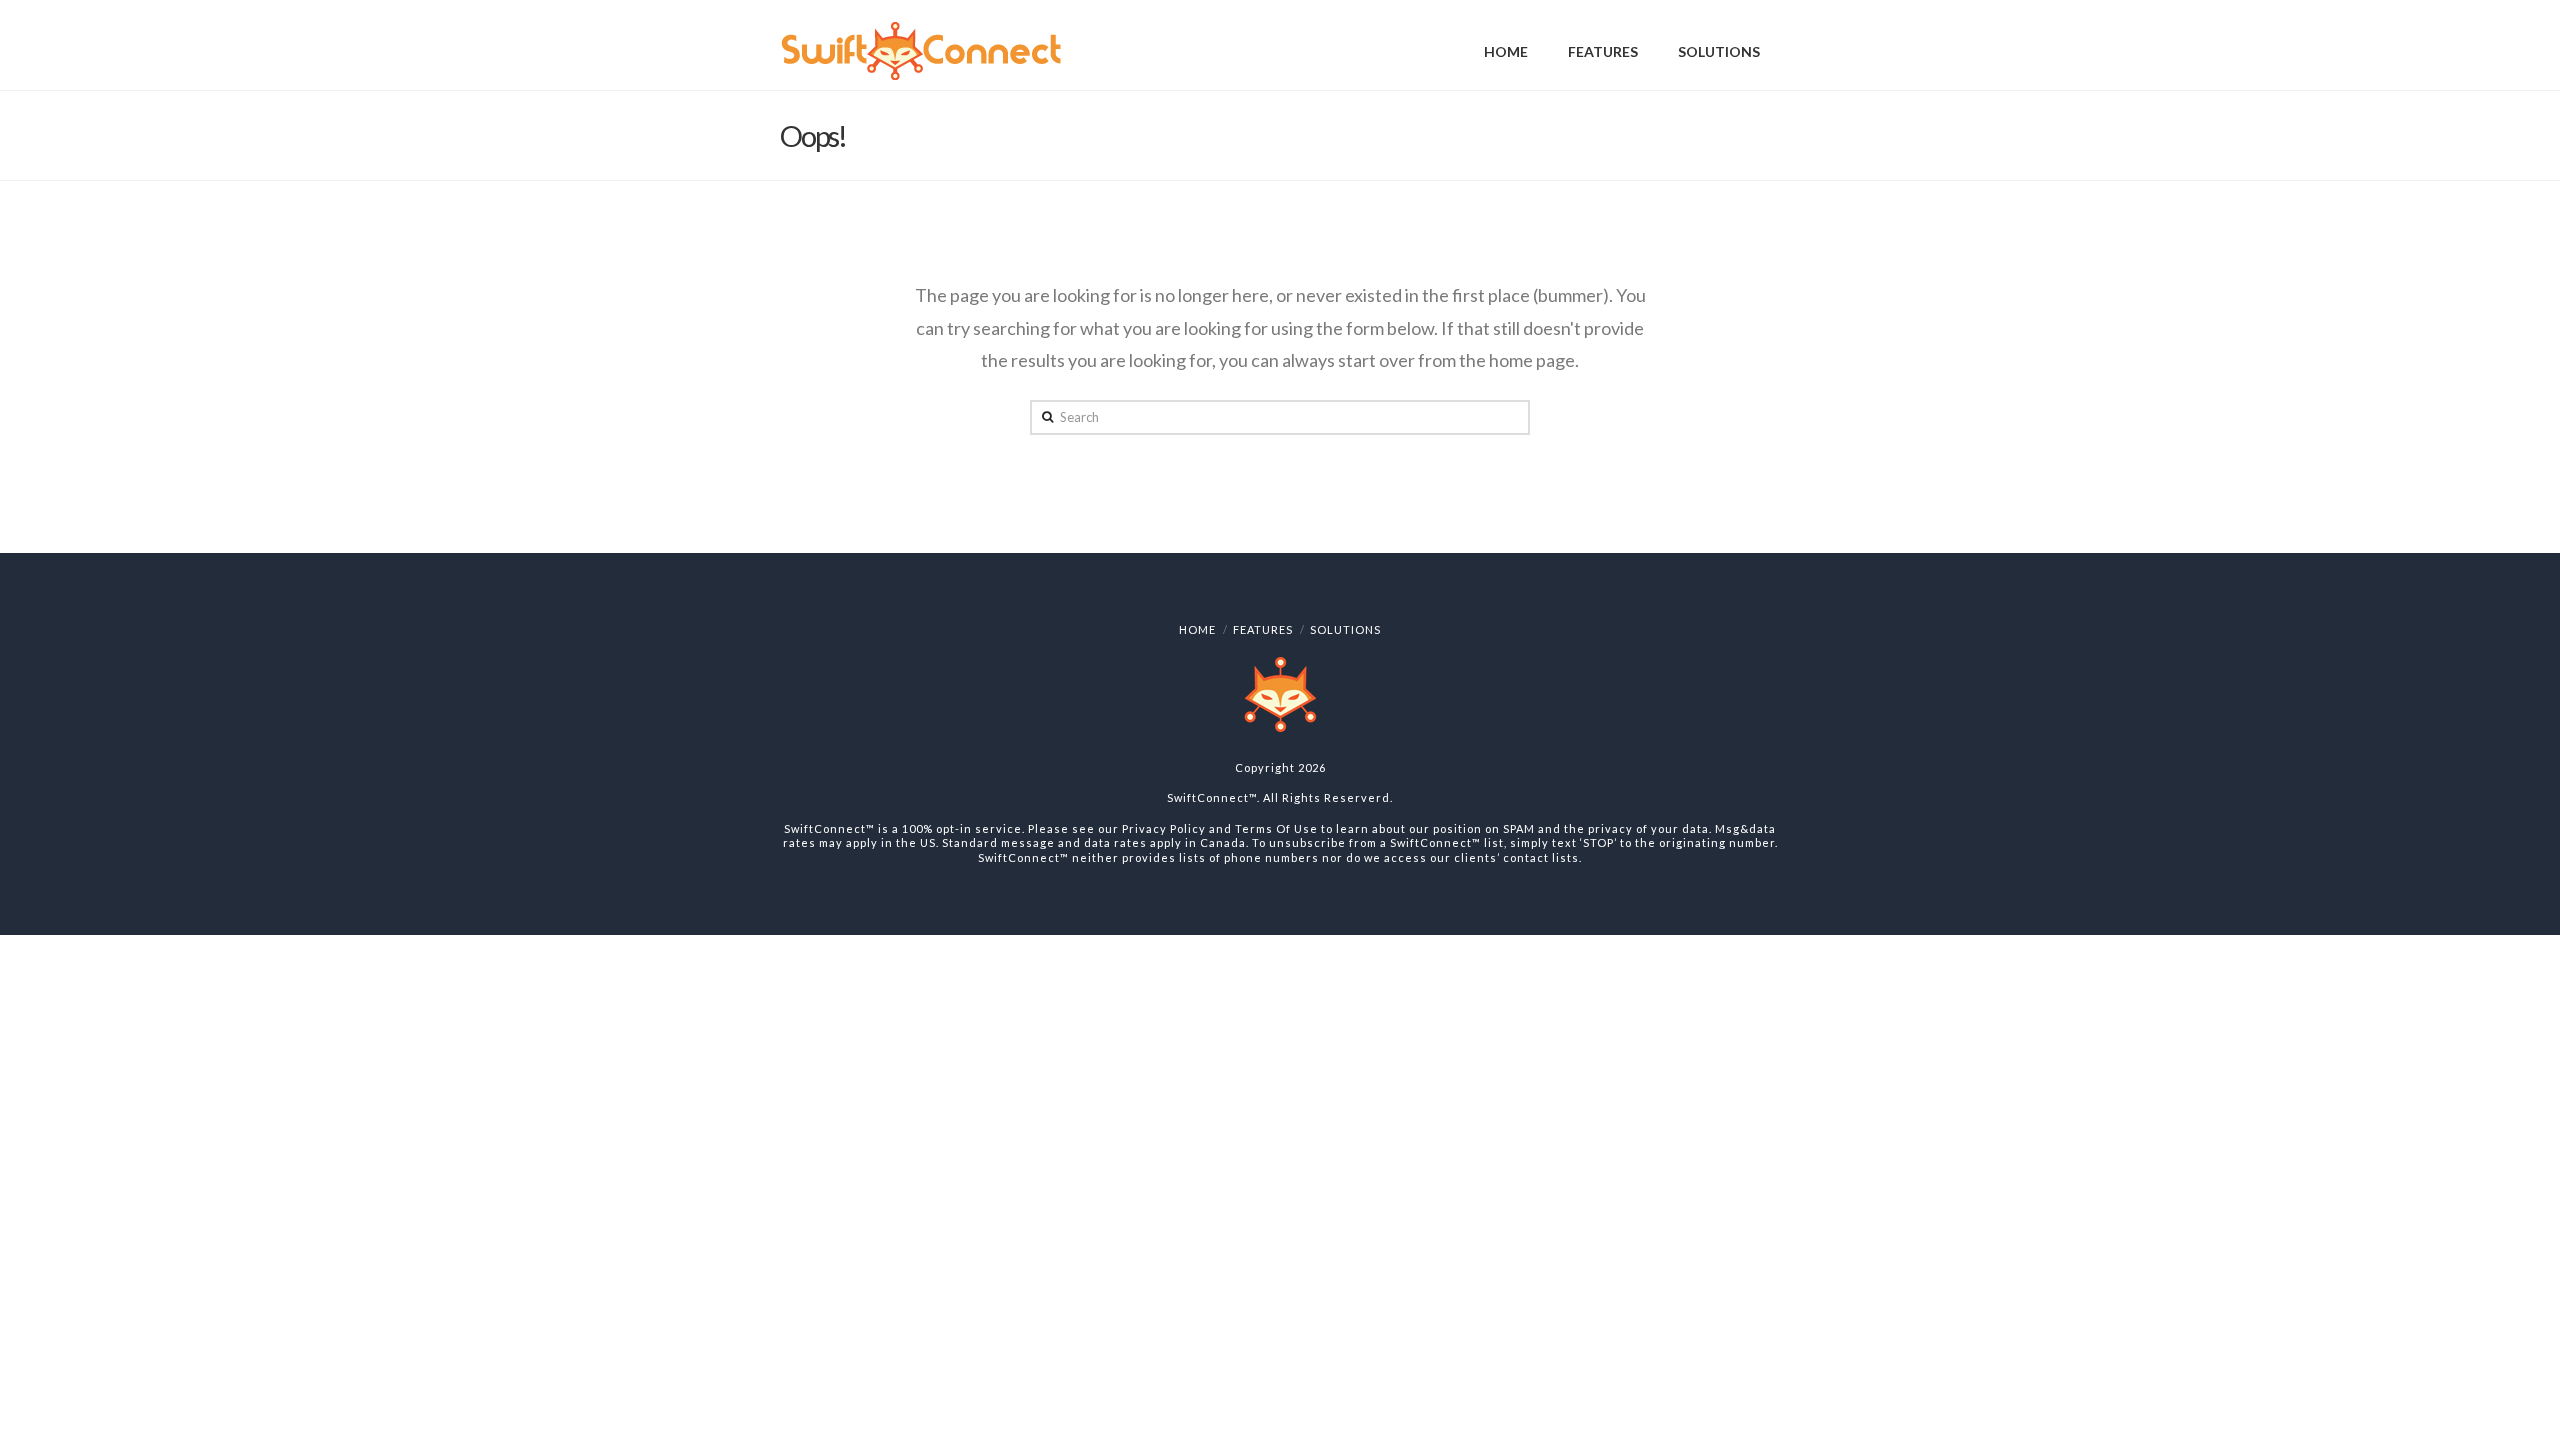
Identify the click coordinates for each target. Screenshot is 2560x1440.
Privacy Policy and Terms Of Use (1220, 828)
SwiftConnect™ (1212, 797)
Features (1263, 629)
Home (1197, 629)
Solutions (1345, 629)
